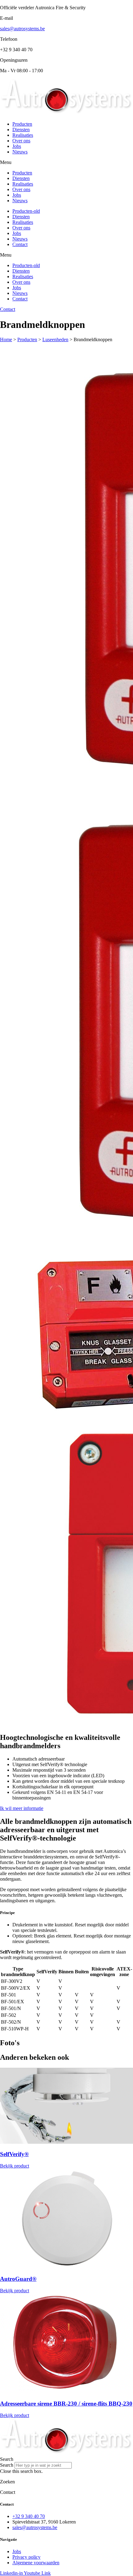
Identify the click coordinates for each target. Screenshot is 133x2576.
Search (7, 2465)
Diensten (21, 130)
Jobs (17, 146)
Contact (20, 244)
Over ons (21, 141)
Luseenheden (55, 339)
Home (6, 339)
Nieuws (20, 152)
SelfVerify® (14, 2154)
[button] (66, 162)
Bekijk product (15, 2166)
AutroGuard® (18, 2279)
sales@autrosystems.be (22, 29)
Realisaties (23, 135)
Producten (22, 124)
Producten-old (26, 211)
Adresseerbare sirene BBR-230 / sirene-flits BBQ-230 (66, 2404)
